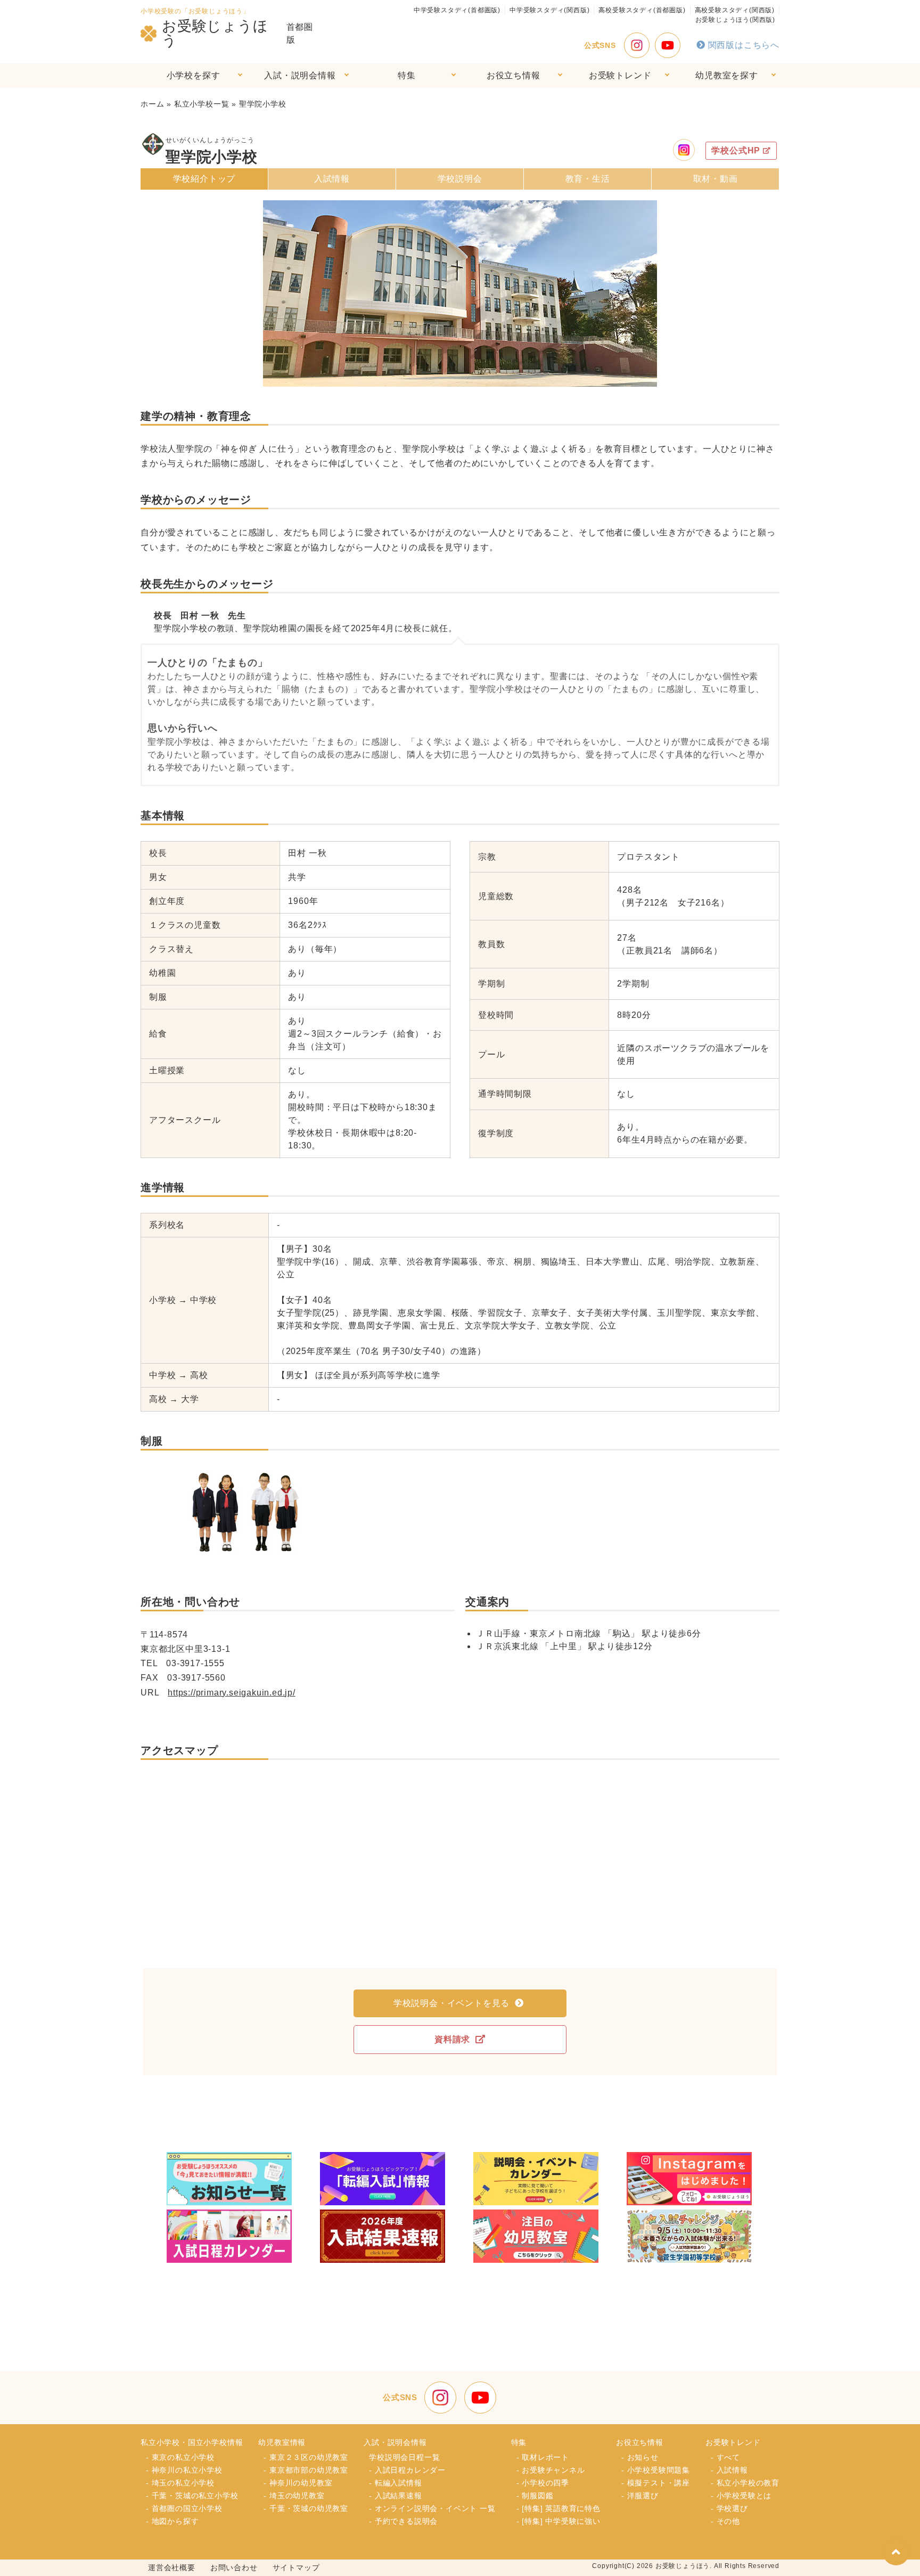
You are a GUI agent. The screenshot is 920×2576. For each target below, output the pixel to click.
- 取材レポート (543, 2457)
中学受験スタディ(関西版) (549, 10)
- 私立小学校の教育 (745, 2483)
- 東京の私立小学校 (180, 2457)
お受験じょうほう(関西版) (735, 20)
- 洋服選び (640, 2496)
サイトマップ (296, 2567)
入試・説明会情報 (300, 75)
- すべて (725, 2457)
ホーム (152, 104)
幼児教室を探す (727, 75)
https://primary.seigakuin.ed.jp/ (232, 1693)
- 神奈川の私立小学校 (184, 2470)
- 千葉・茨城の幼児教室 (306, 2508)
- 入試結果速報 (395, 2496)
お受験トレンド (620, 75)
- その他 (725, 2521)
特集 (407, 75)
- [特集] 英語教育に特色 (558, 2508)
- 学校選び (729, 2508)
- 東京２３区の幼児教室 (306, 2457)
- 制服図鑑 (535, 2496)
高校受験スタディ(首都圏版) (642, 10)
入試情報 (332, 179)
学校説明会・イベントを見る (451, 2003)
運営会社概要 (172, 2567)
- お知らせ (640, 2457)
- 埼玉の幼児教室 (294, 2496)
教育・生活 (588, 179)
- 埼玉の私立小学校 (180, 2483)
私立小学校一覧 (202, 104)
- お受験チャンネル (551, 2470)
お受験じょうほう (215, 34)
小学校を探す (194, 75)
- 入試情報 (729, 2470)
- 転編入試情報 (395, 2483)
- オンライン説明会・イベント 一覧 (432, 2508)
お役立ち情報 (514, 75)
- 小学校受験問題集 (656, 2470)
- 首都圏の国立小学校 (184, 2508)
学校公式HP (736, 150)
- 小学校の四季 (543, 2483)
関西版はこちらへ (744, 45)
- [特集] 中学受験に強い (558, 2521)
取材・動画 (716, 179)
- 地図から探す (172, 2521)
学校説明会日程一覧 (404, 2457)
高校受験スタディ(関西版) (735, 10)
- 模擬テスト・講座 (656, 2483)
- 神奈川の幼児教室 (298, 2483)
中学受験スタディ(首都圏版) (457, 10)
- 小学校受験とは (741, 2496)
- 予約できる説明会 (403, 2521)
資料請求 (452, 2039)
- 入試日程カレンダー (407, 2470)
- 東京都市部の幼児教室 (306, 2470)
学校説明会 (460, 179)
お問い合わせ (234, 2567)
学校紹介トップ (204, 179)
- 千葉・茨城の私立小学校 (192, 2496)
